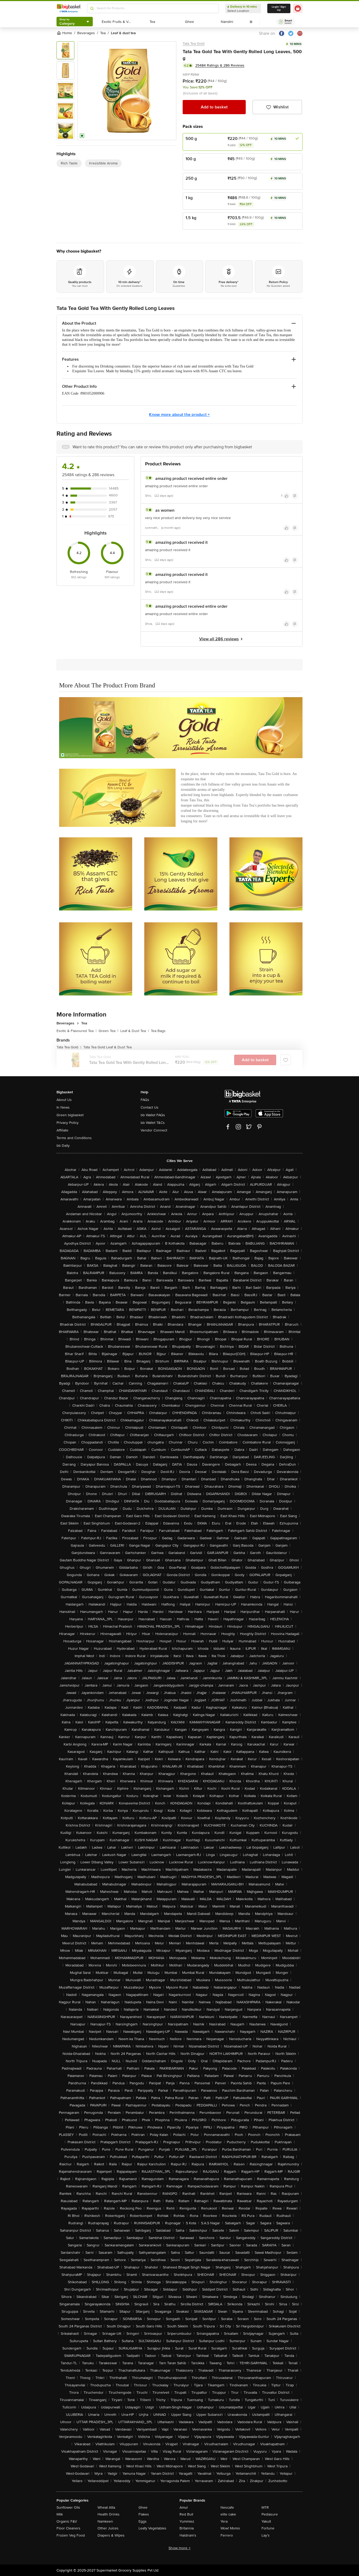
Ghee (143, 2507)
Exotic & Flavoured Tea (76, 1031)
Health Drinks (109, 2514)
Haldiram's (188, 2535)
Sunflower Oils (68, 2507)
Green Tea (108, 1031)
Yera (224, 2521)
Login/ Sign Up (279, 8)
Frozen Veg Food (71, 2535)
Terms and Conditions (74, 1138)
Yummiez (187, 2521)
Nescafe (227, 2507)
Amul (184, 2507)
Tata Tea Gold (194, 44)
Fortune (268, 2528)
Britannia (187, 2528)
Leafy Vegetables (152, 2528)
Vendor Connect (154, 1130)
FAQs (145, 1100)
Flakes (144, 2514)
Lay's (266, 2535)
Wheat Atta (106, 2507)
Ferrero (227, 2535)
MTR (265, 2507)
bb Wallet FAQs (153, 1115)
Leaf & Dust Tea (135, 1031)
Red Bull (186, 2514)
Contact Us (150, 1107)
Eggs (143, 2521)
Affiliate (62, 1130)
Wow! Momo (230, 2528)
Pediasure (270, 2514)
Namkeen (105, 2521)
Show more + (179, 2548)
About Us (64, 1100)
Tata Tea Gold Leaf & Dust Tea (107, 1047)
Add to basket (214, 107)
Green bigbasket (70, 1115)
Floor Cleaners (68, 2528)
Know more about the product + (179, 415)
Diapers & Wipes (111, 2535)
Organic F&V (67, 2521)
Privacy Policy (68, 1123)
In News (63, 1107)
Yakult (266, 2521)
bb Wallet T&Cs (153, 1123)
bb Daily (63, 1146)
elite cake (228, 2514)
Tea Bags (158, 1031)
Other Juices (108, 2528)
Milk (60, 2514)
